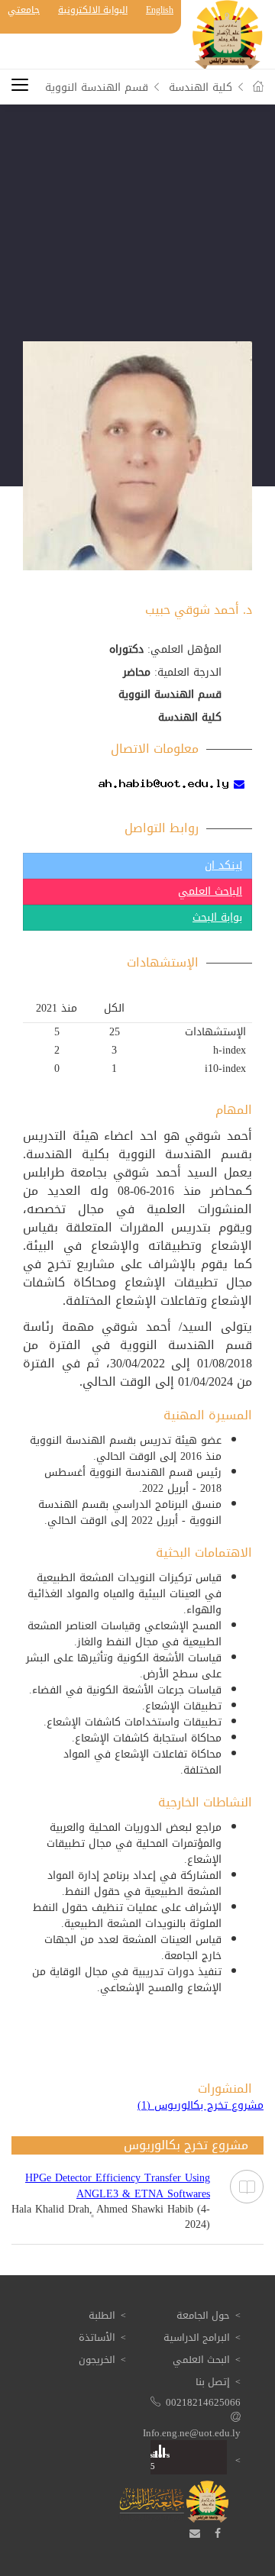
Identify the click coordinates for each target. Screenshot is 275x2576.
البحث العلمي (201, 2360)
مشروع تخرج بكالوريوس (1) (201, 2106)
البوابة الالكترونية (93, 10)
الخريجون (97, 2360)
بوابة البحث (217, 917)
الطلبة (102, 2315)
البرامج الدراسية (197, 2337)
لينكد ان (223, 865)
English (160, 10)
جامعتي (24, 10)
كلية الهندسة (201, 87)
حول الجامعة (203, 2315)
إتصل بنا (213, 2382)
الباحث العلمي (210, 891)
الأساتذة (97, 2337)
